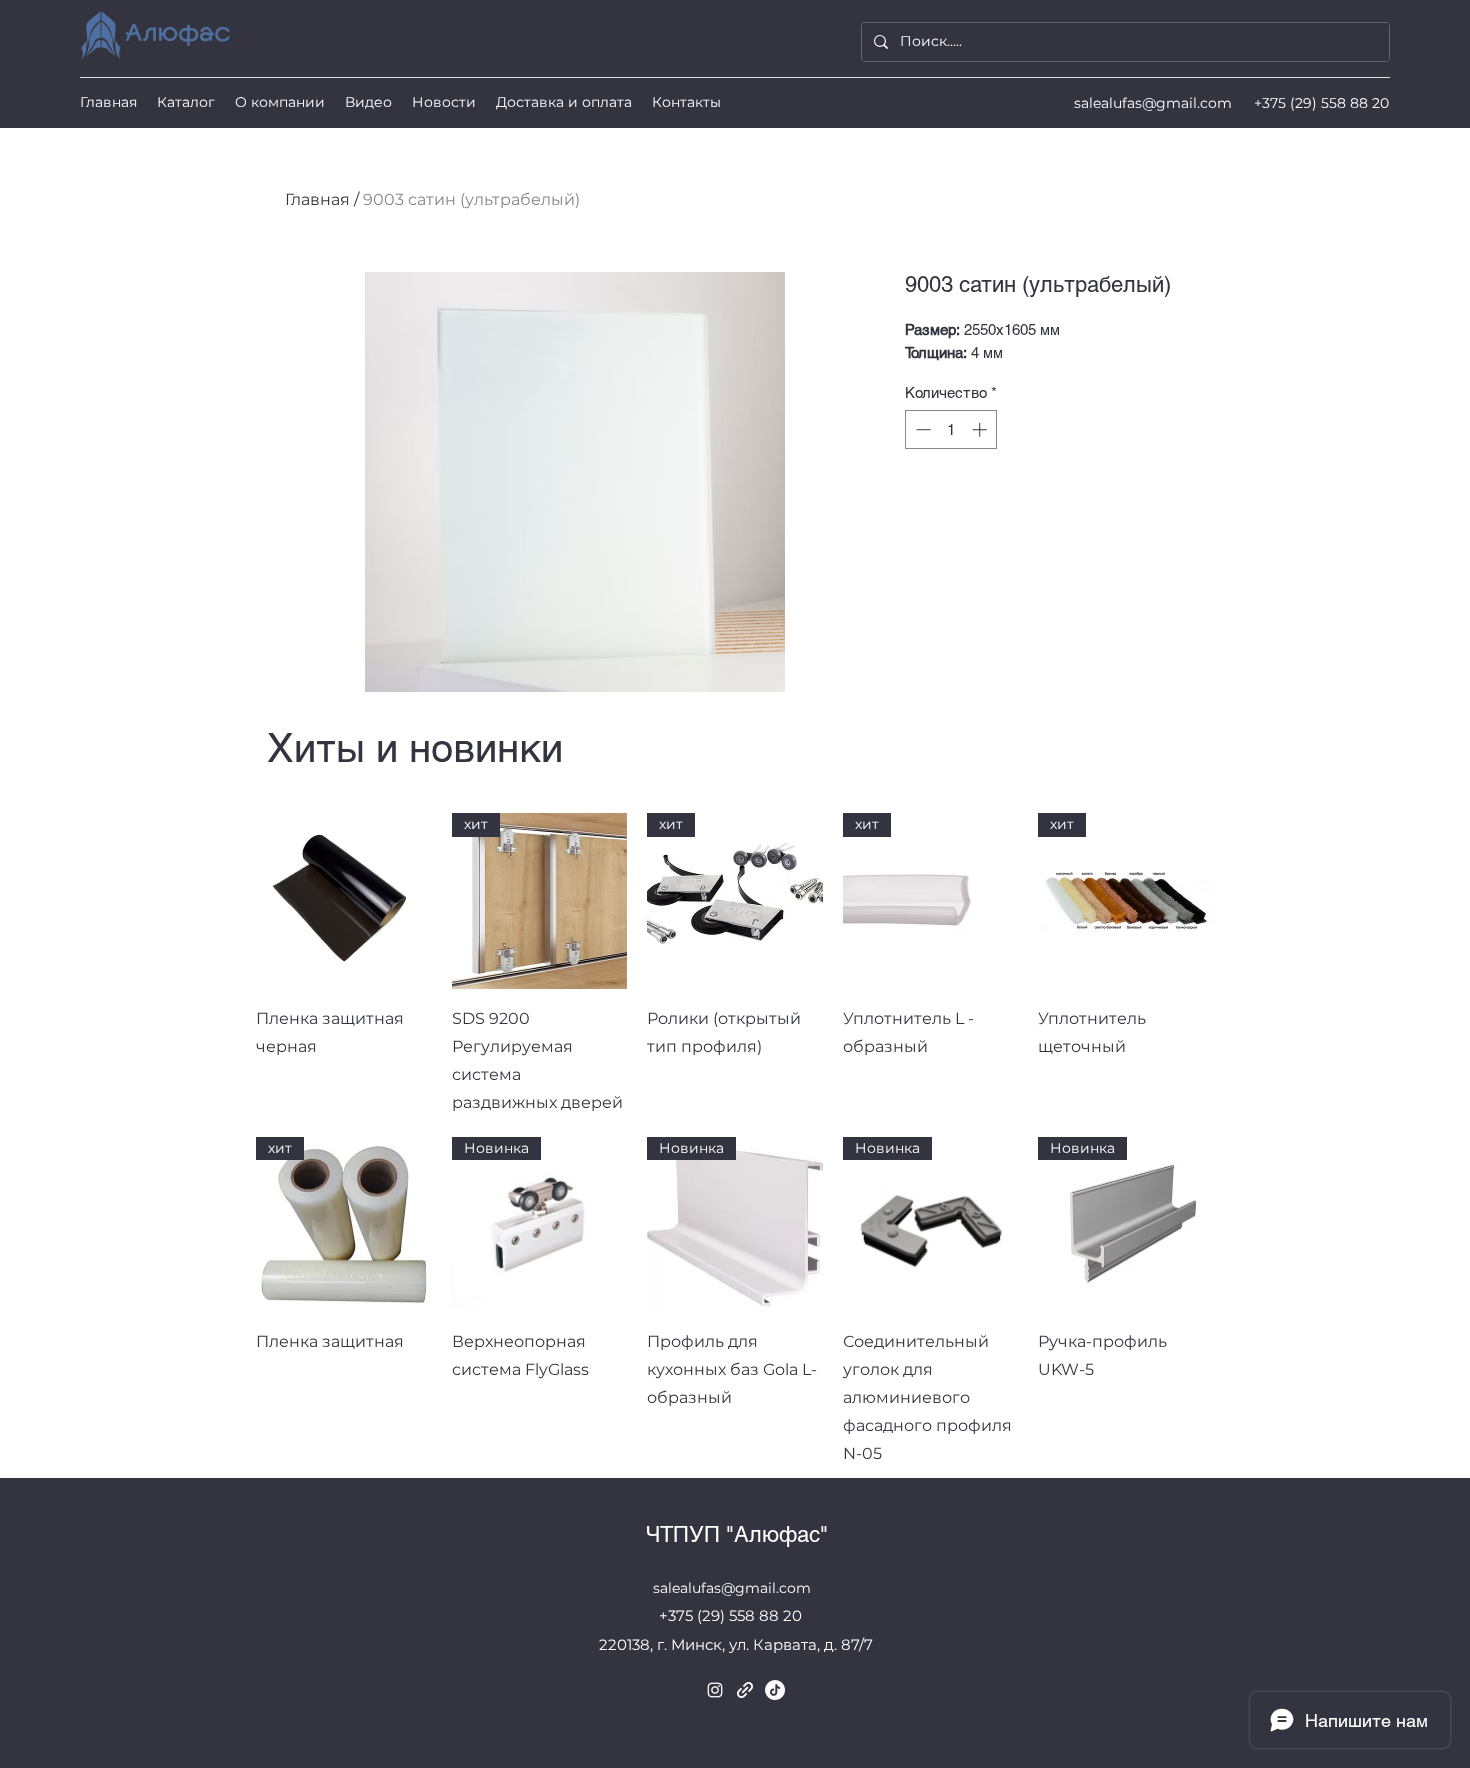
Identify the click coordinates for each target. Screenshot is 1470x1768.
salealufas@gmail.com (1153, 103)
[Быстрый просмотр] (344, 901)
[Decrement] (921, 429)
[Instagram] (715, 1690)
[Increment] (981, 429)
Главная (317, 199)
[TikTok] (775, 1690)
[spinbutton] (951, 429)
